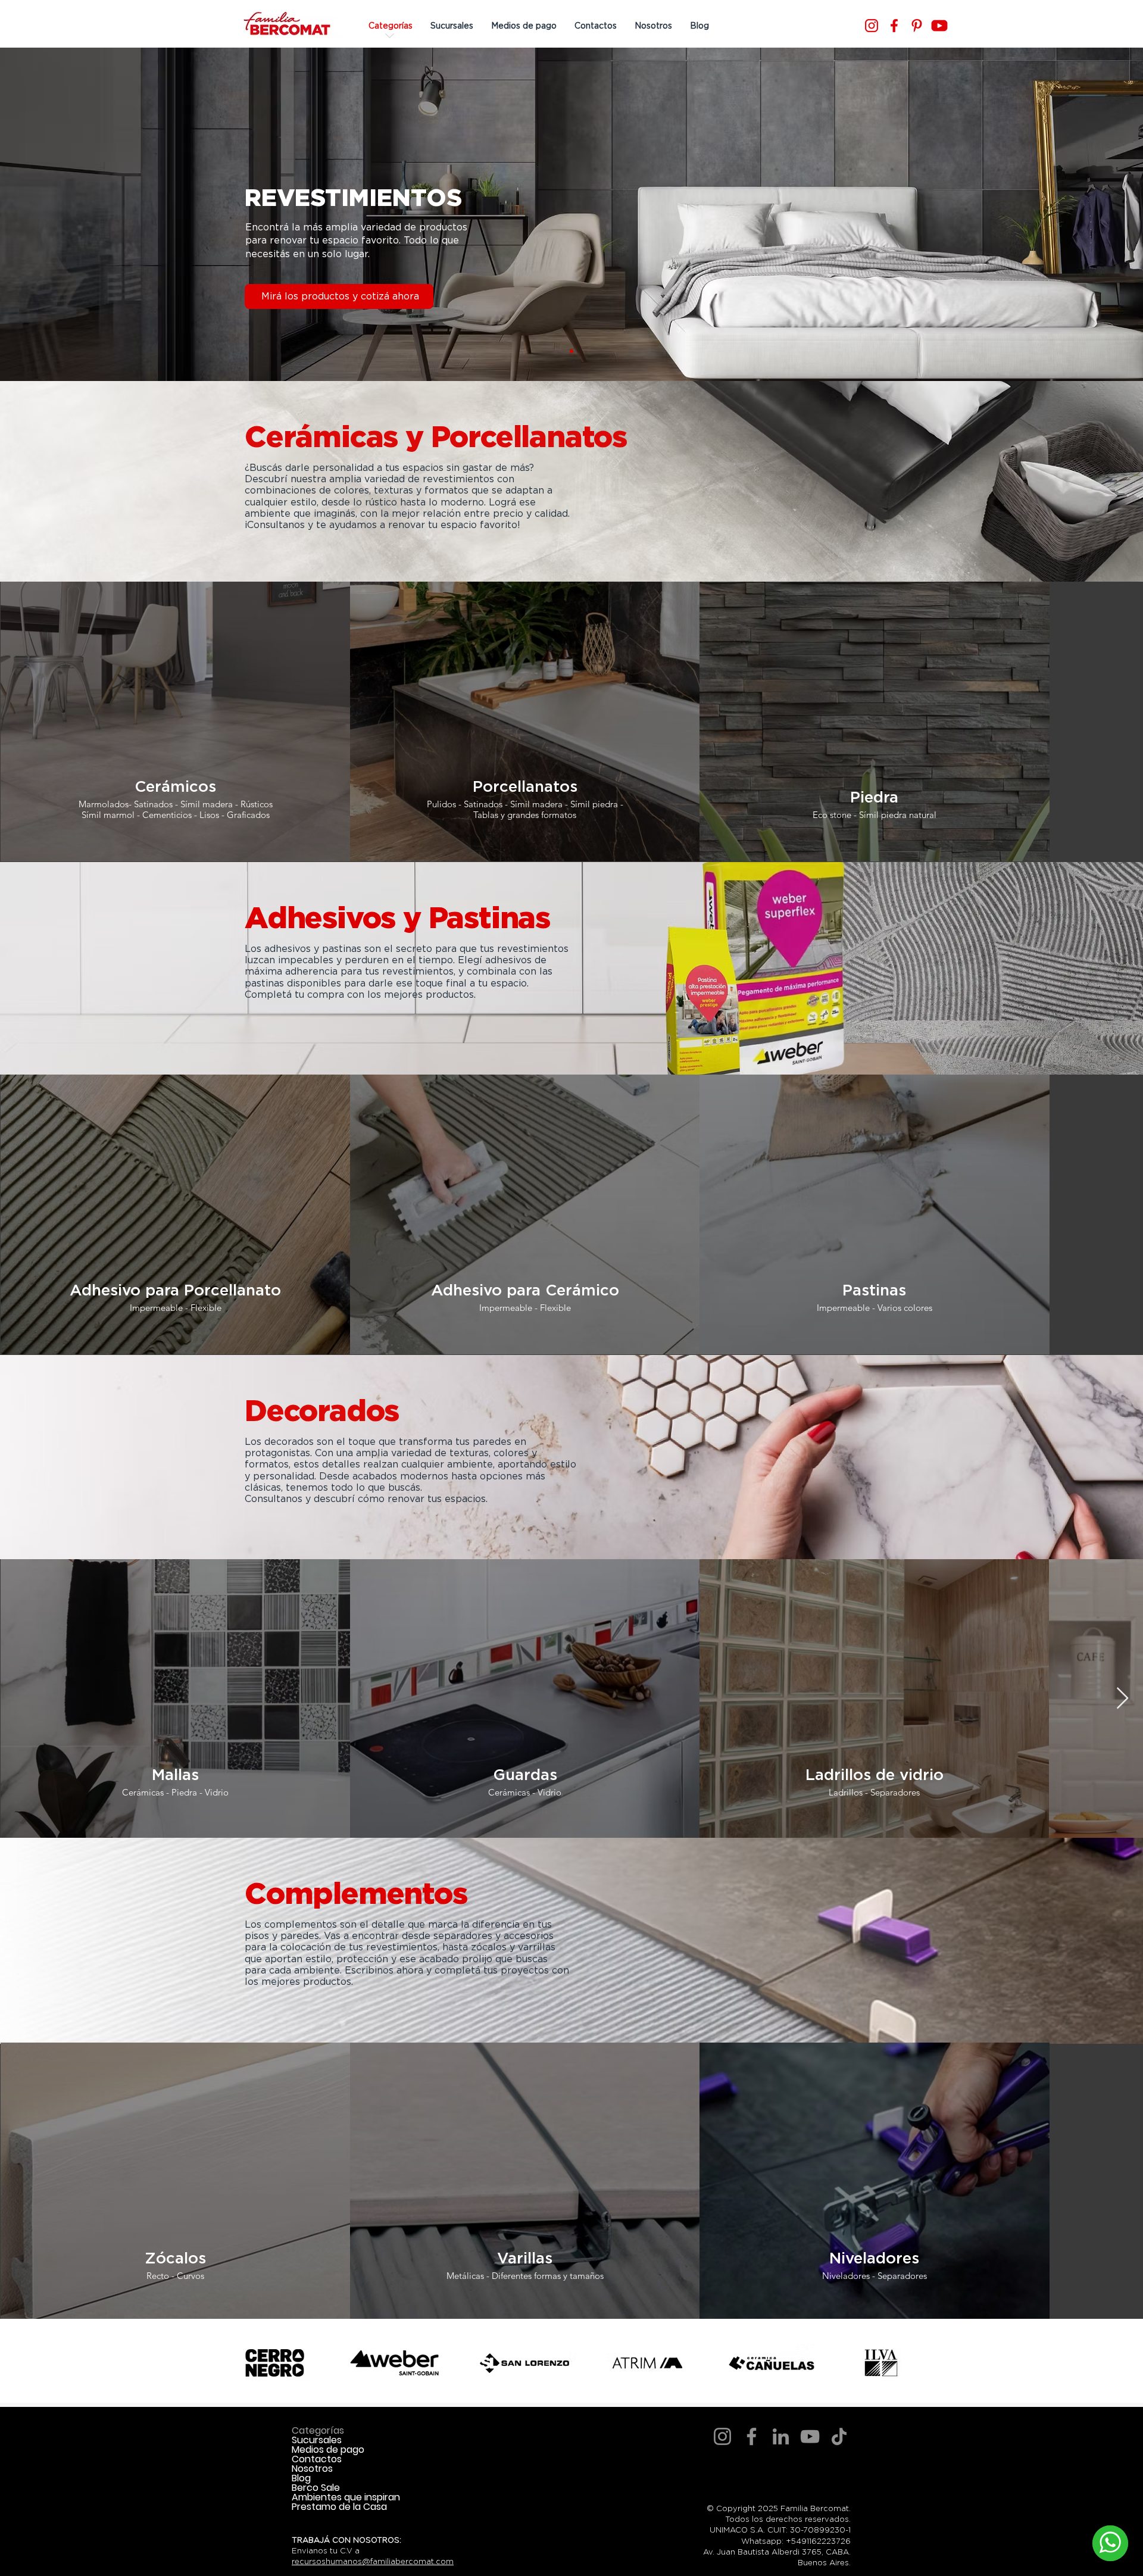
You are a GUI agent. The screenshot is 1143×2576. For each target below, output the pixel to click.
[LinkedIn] (781, 2436)
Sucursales (317, 2440)
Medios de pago (328, 2450)
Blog (301, 2478)
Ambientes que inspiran (346, 2497)
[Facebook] (894, 26)
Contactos (317, 2459)
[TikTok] (839, 2436)
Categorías (318, 2431)
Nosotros (312, 2469)
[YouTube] (810, 2436)
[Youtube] (939, 26)
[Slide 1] (571, 351)
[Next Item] (1122, 1699)
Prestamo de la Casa (339, 2507)
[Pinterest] (917, 26)
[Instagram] (872, 26)
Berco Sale (316, 2488)
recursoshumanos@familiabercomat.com (373, 2561)
